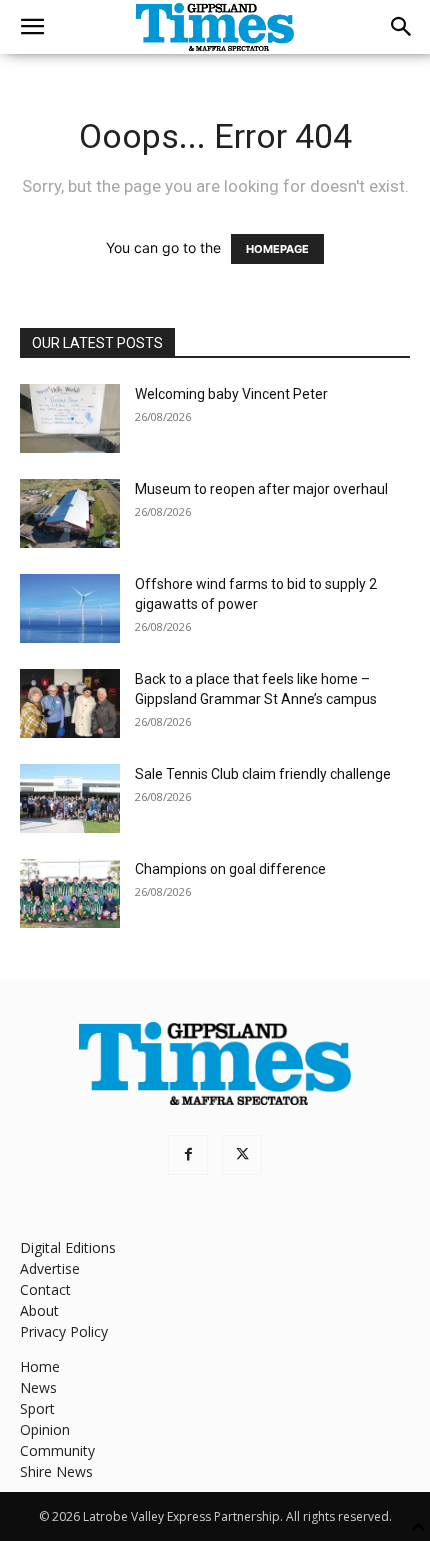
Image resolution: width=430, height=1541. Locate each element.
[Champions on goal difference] (70, 893)
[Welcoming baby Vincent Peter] (70, 418)
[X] (242, 1155)
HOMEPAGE (277, 249)
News (38, 1387)
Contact (45, 1289)
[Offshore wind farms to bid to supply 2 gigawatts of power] (70, 608)
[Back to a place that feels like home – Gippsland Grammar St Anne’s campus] (70, 703)
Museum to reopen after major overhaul (261, 489)
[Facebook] (188, 1155)
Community (57, 1450)
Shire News (56, 1471)
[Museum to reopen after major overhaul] (70, 513)
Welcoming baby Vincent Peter (231, 394)
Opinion (45, 1429)
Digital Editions (68, 1247)
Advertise (50, 1268)
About (39, 1310)
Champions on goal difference (230, 869)
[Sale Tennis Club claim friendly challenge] (70, 798)
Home (40, 1366)
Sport (37, 1408)
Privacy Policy (64, 1331)
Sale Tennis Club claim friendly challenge (263, 774)
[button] (32, 27)
